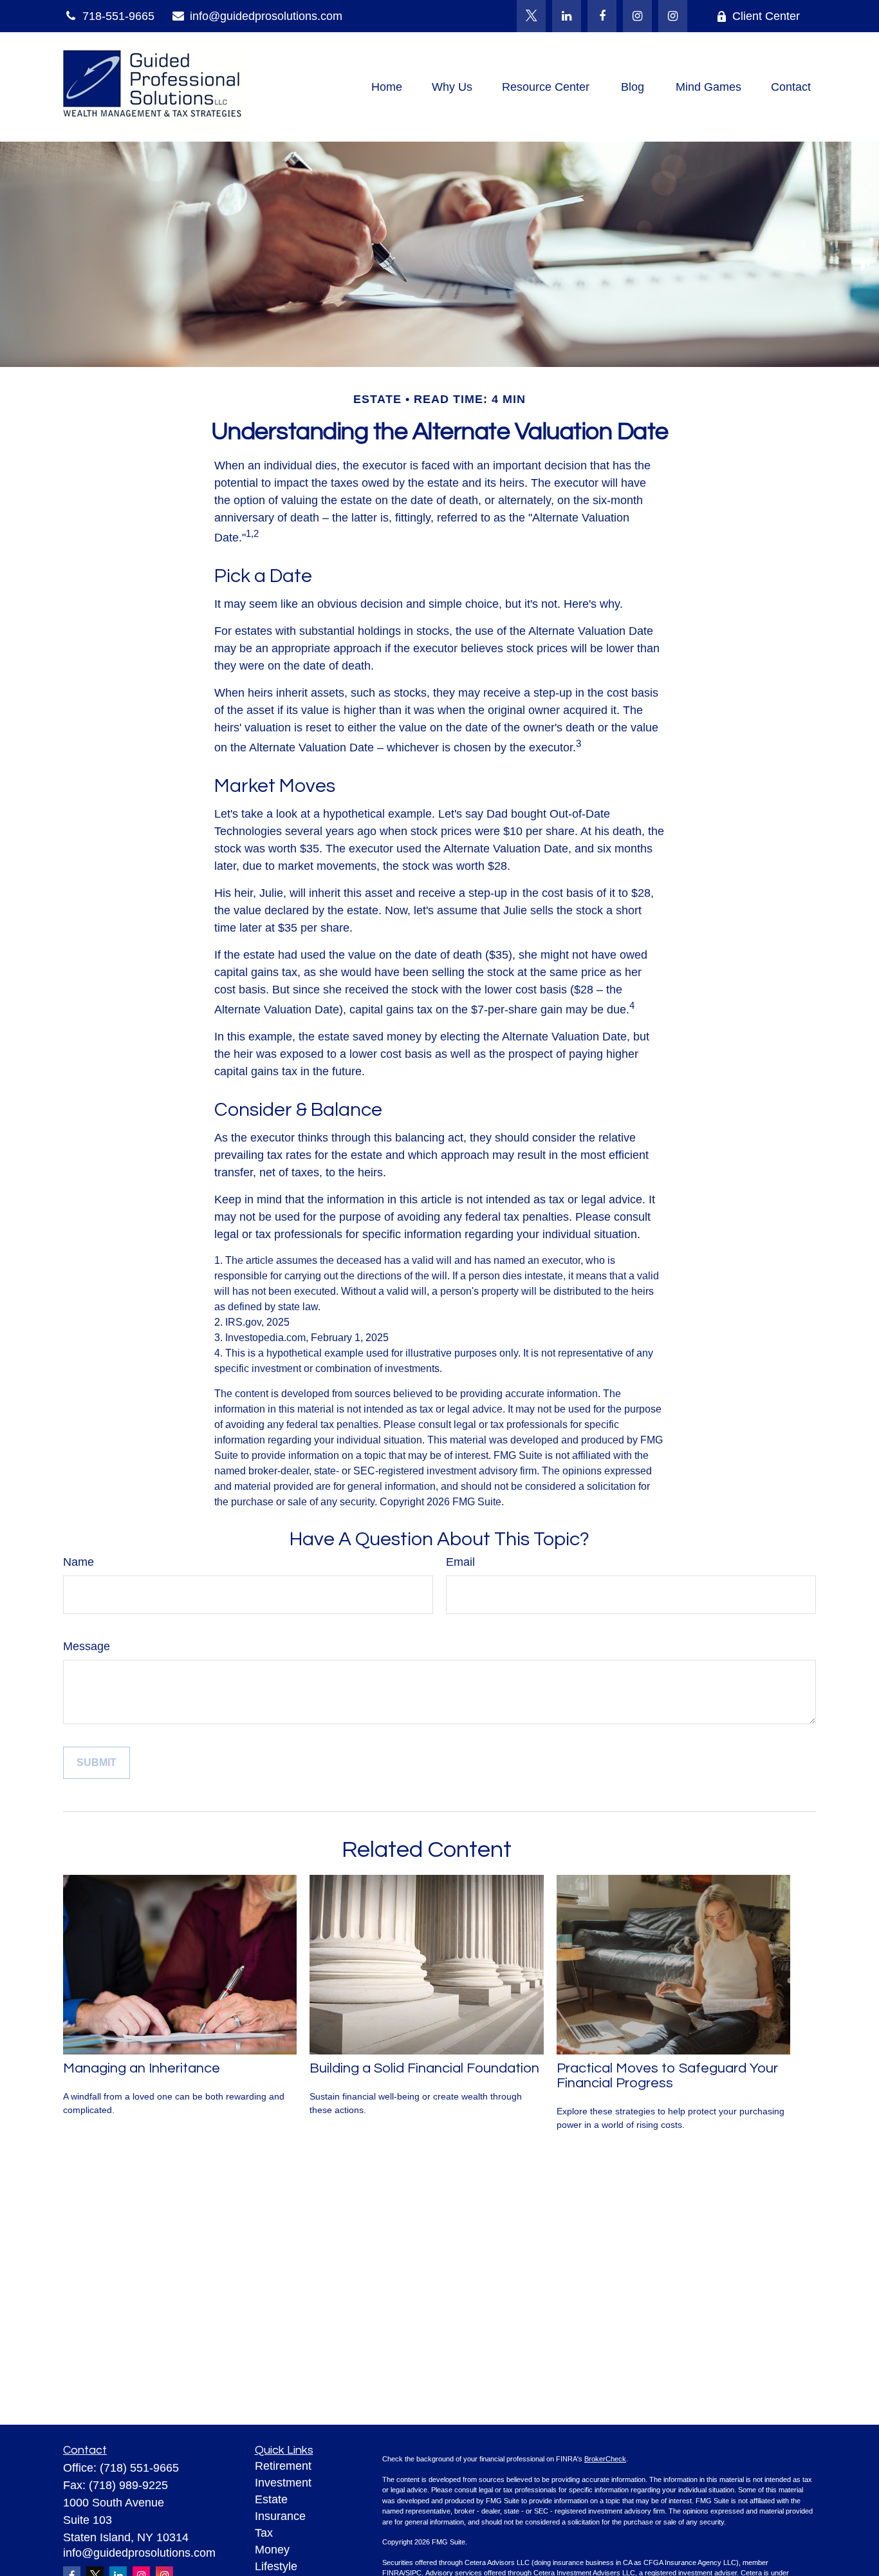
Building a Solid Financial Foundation (424, 2068)
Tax (264, 2533)
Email (460, 1562)
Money (272, 2550)
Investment (283, 2483)
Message (87, 1646)
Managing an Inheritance (142, 2068)
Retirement (283, 2466)
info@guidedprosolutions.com (266, 16)
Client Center (766, 16)
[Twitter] (531, 16)
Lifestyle (276, 2566)
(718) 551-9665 (139, 2468)
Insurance (280, 2516)
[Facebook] (602, 16)
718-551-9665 (118, 16)
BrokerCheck (605, 2459)
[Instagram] (673, 16)
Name (79, 1562)
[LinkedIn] (567, 16)
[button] (387, 87)
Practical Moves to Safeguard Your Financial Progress (667, 2076)
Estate (271, 2499)
